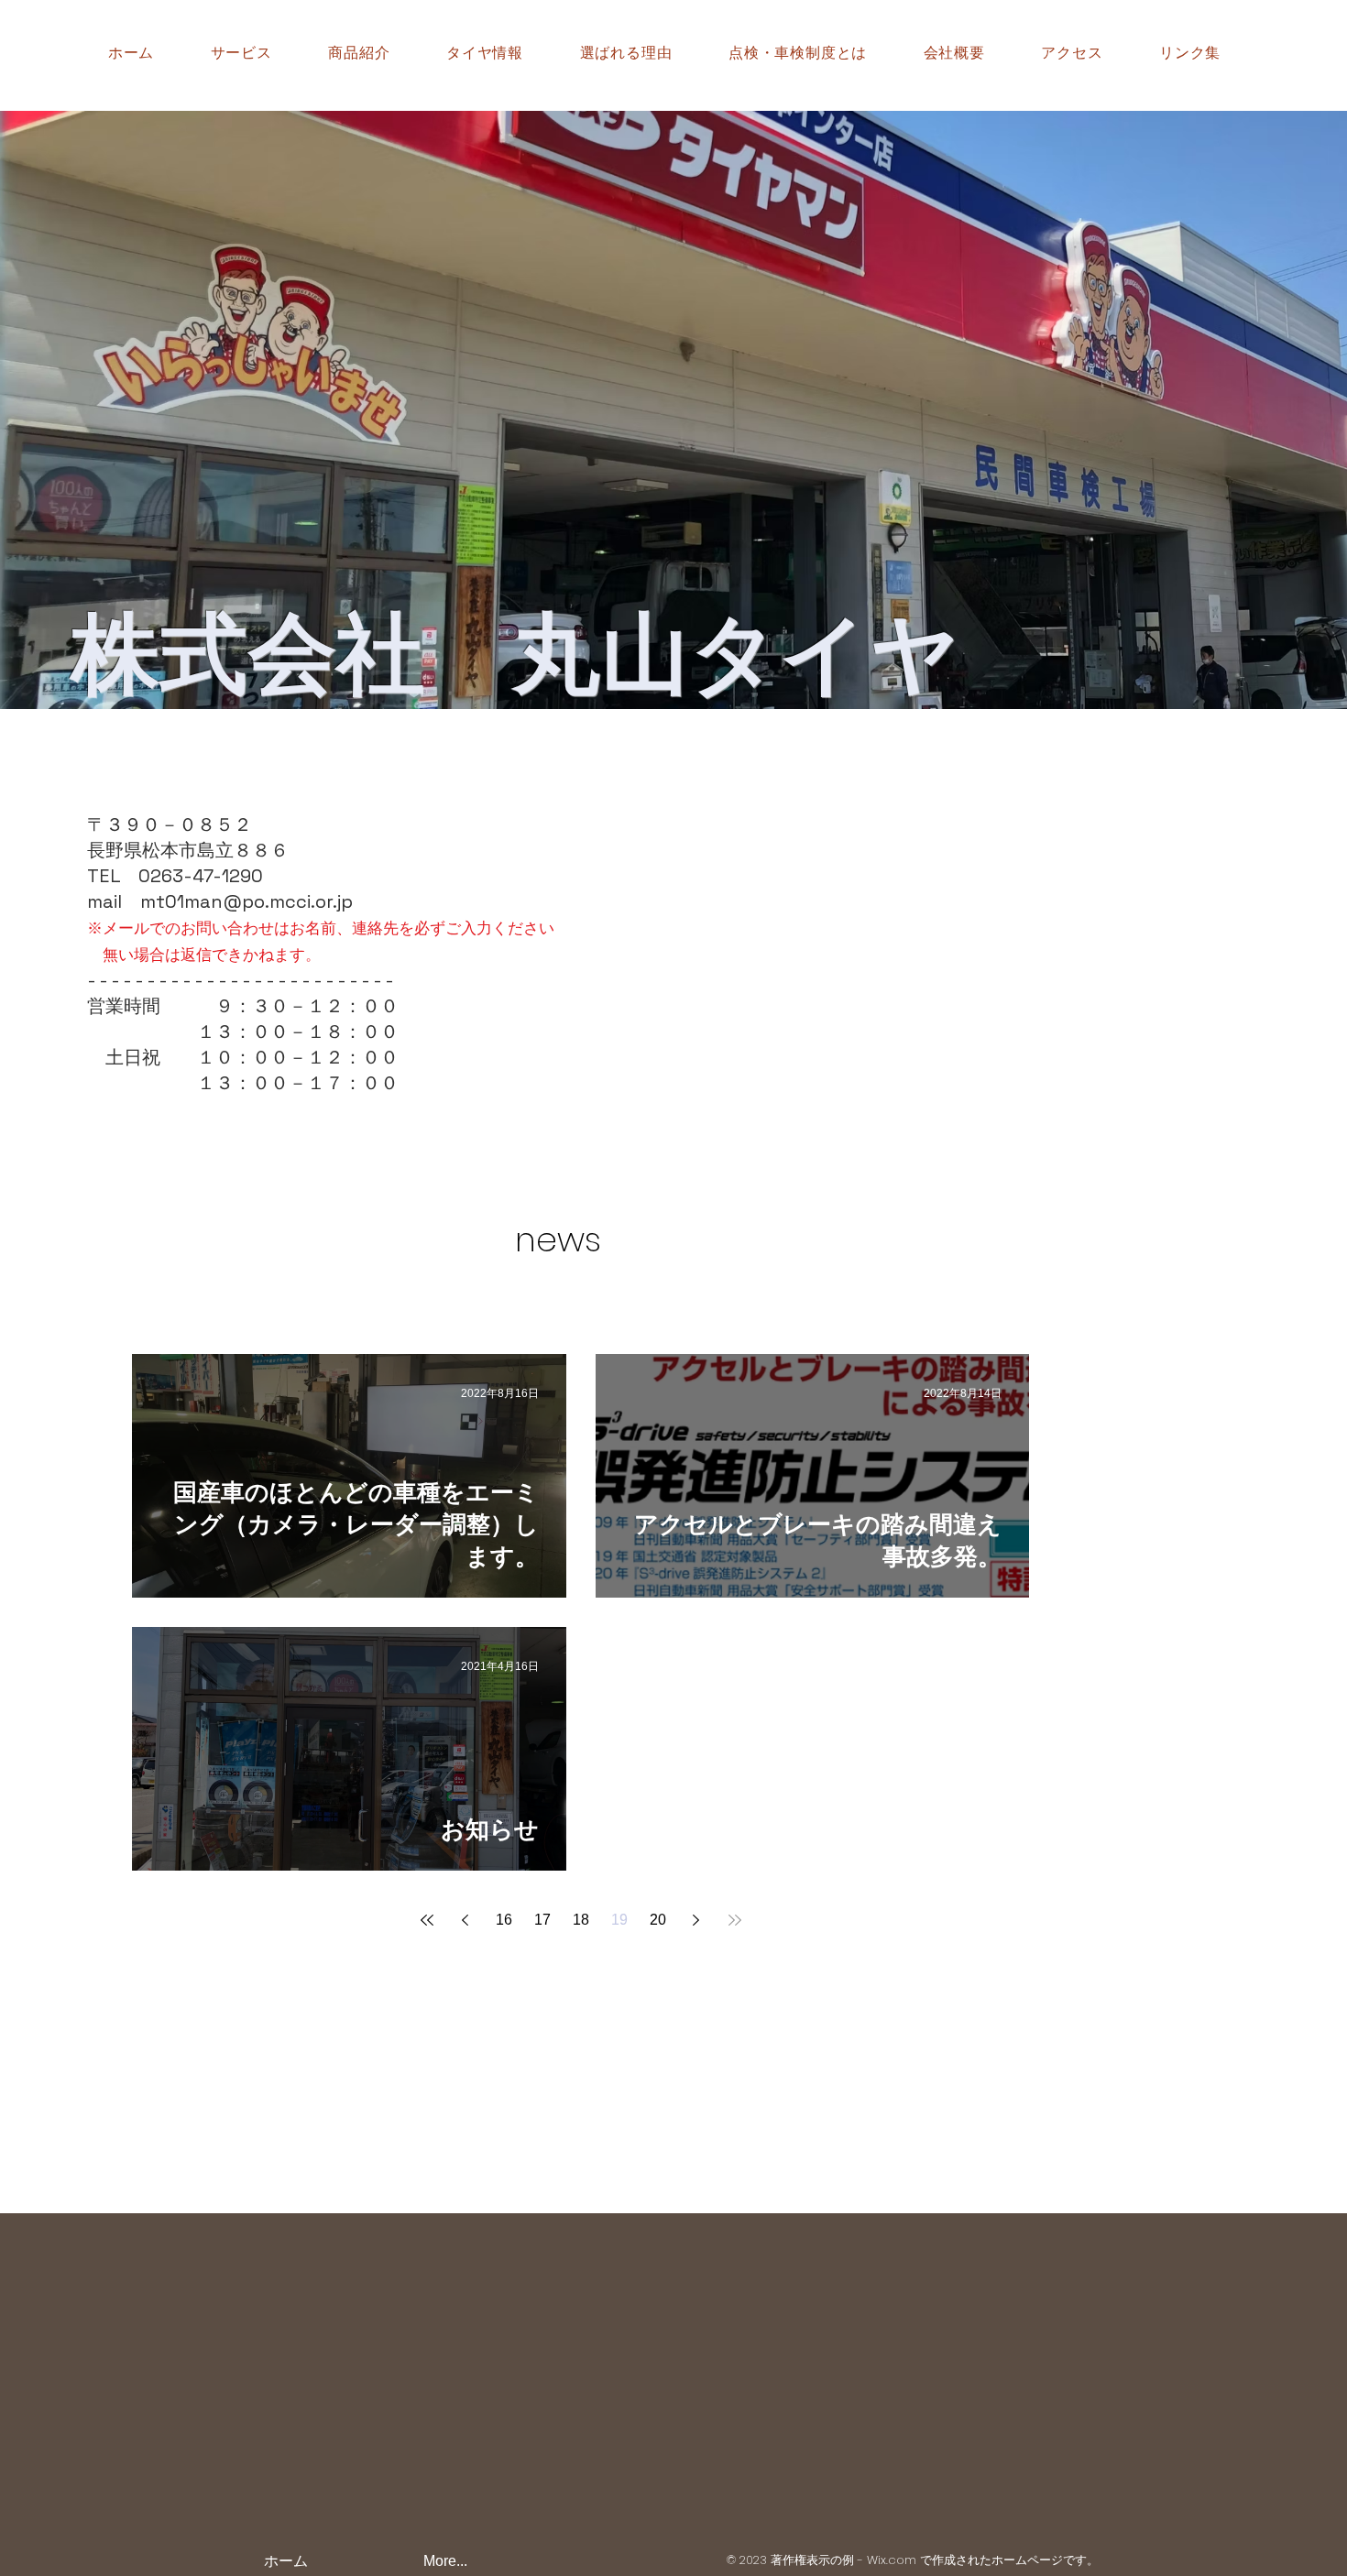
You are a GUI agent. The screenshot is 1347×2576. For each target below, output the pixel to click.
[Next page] (696, 1920)
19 (619, 1920)
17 (542, 1920)
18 (581, 1920)
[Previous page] (465, 1920)
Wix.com (892, 2560)
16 (504, 1920)
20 (658, 1920)
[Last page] (735, 1920)
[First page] (427, 1920)
